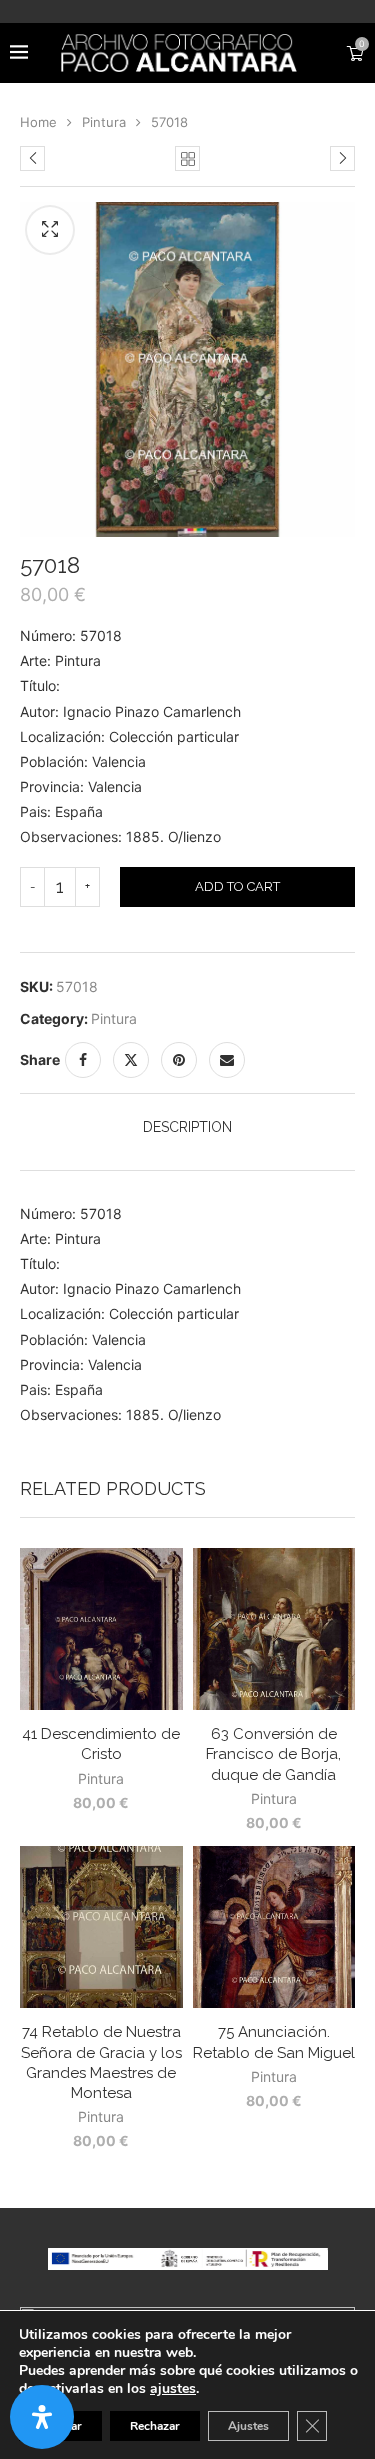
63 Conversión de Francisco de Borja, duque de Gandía (273, 1754)
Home (38, 122)
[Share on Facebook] (83, 1060)
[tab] (187, 1127)
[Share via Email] (227, 1060)
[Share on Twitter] (131, 1060)
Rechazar (155, 2426)
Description (187, 1127)
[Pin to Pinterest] (179, 1060)
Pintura (104, 122)
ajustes (173, 2389)
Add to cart (237, 886)
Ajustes (248, 2426)
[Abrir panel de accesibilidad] (42, 2417)
